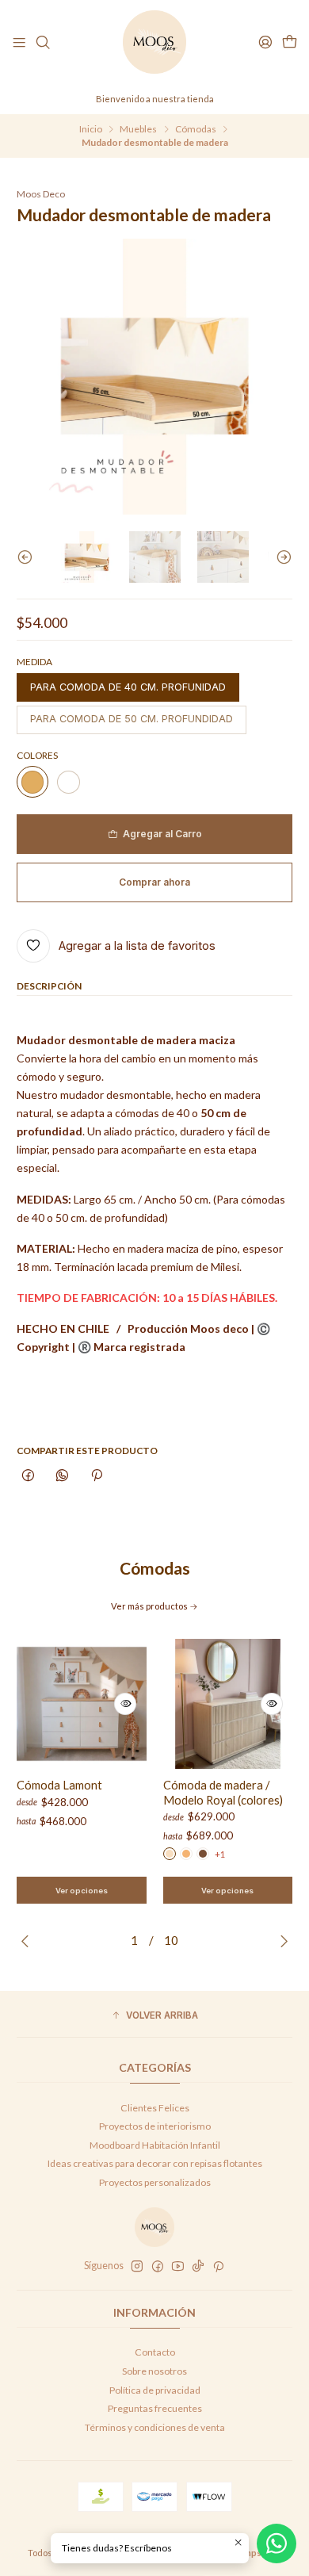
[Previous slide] (29, 557)
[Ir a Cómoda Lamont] (82, 1704)
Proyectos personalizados (155, 2182)
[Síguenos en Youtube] (178, 2267)
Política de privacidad (155, 2390)
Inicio (91, 129)
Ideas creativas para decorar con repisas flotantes (155, 2163)
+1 (220, 1854)
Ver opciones (82, 1891)
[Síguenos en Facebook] (158, 2267)
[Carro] (289, 42)
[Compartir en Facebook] (29, 1477)
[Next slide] (280, 557)
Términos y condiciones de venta (155, 2427)
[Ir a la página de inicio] (154, 42)
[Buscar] (43, 42)
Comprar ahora (154, 882)
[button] (154, 2016)
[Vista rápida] (125, 1704)
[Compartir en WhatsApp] (63, 1477)
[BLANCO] (68, 782)
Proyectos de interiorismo (155, 2126)
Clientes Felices (155, 2108)
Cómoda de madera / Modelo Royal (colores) (223, 1792)
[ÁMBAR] (186, 1854)
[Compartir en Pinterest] (96, 1477)
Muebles (138, 129)
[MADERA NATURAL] (32, 782)
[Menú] (19, 42)
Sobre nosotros (154, 2371)
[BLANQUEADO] (170, 1854)
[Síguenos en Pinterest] (218, 2267)
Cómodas (196, 129)
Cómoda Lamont (59, 1785)
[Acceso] (265, 42)
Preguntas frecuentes (155, 2408)
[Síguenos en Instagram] (137, 2267)
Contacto (155, 2352)
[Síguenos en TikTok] (198, 2267)
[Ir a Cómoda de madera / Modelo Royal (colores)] (228, 1704)
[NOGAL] (203, 1854)
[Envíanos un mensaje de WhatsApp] (277, 2543)
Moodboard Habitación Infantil (155, 2145)
